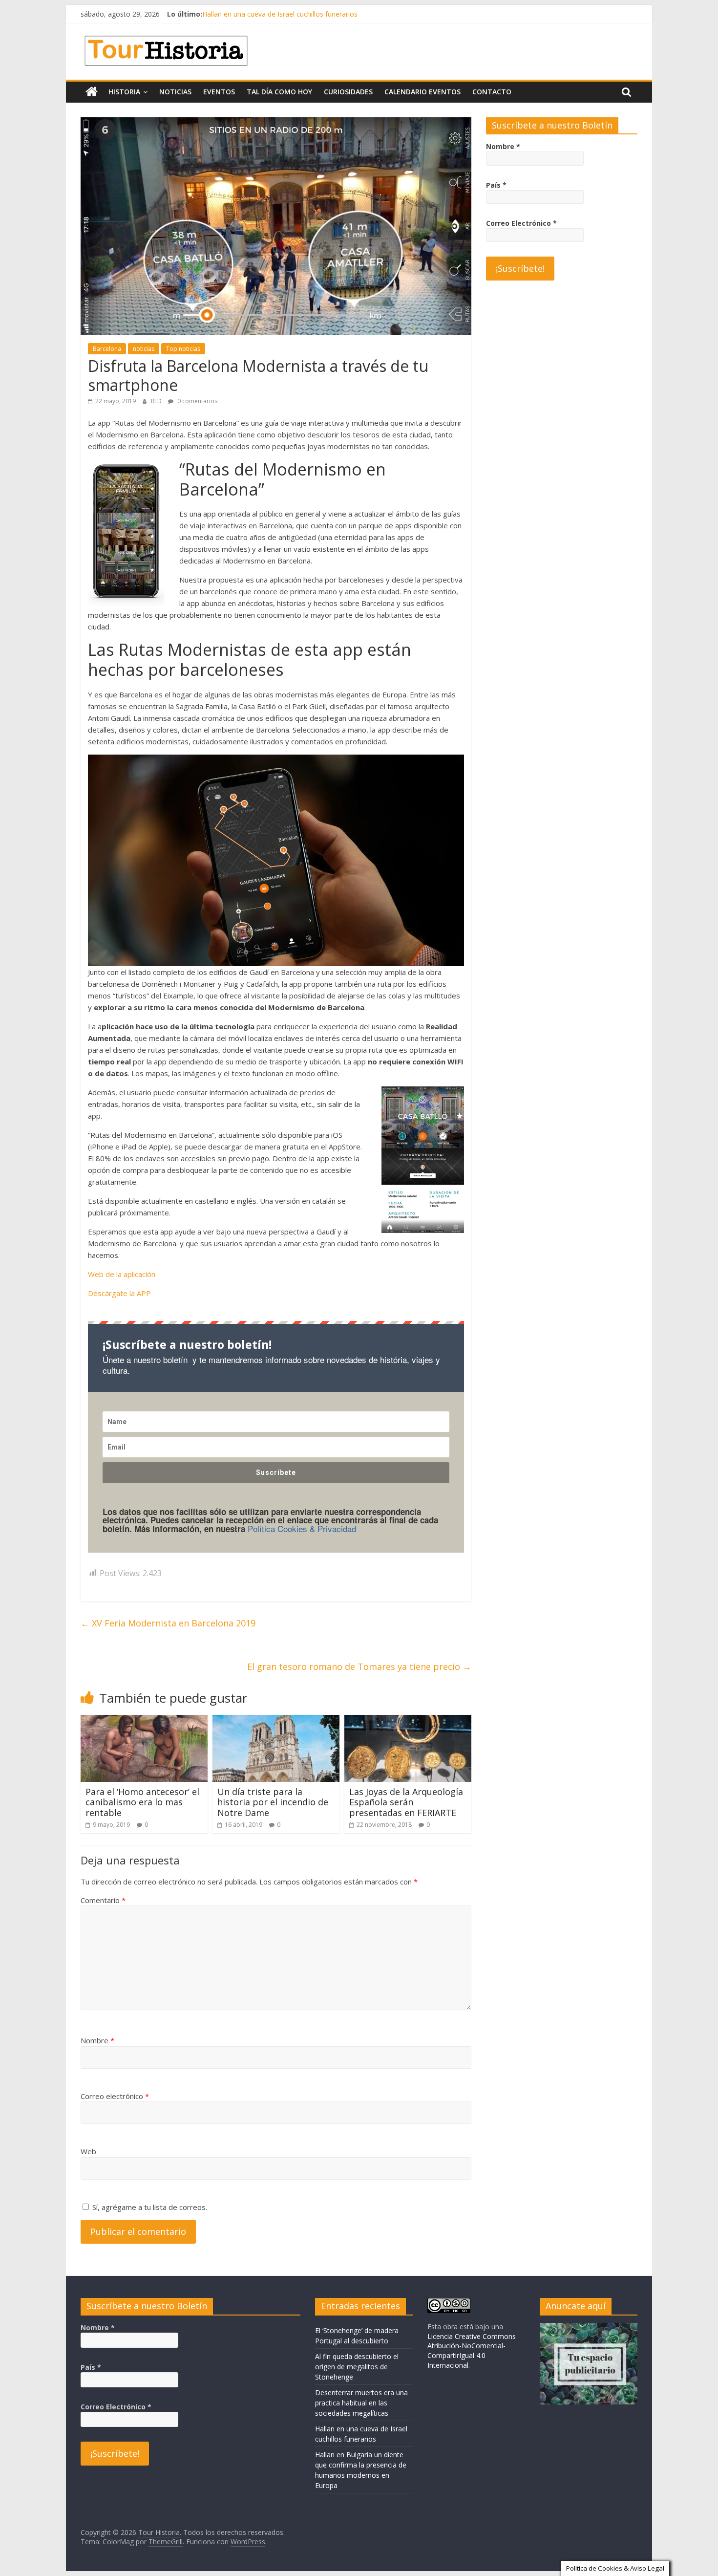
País (496, 185)
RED (157, 401)
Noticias (175, 92)
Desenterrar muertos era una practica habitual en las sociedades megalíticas (361, 2403)
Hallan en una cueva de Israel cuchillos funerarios (280, 14)
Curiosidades (348, 92)
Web (88, 2151)
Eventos (219, 92)
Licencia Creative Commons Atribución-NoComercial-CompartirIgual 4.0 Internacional (472, 2351)
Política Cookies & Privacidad (302, 1528)
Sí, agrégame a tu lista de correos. (149, 2207)
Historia (124, 92)
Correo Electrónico (521, 223)
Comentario (103, 1900)
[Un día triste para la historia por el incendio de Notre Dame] (276, 1721)
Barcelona (107, 349)
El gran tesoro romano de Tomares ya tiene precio (359, 1667)
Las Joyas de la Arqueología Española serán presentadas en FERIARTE (406, 1802)
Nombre (97, 2040)
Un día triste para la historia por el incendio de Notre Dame (273, 1802)
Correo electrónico (115, 2096)
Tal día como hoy (279, 92)
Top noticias (183, 349)
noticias (144, 349)
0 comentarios (197, 401)
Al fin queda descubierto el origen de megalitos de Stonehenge (357, 2367)
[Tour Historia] (92, 92)
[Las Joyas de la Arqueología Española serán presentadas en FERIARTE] (408, 1721)
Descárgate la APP (119, 1293)
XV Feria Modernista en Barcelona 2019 (168, 1623)
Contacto (492, 92)
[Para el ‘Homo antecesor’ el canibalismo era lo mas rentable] (144, 1721)
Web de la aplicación (122, 1274)
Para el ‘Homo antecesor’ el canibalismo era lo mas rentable (142, 1802)
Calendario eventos (422, 92)
